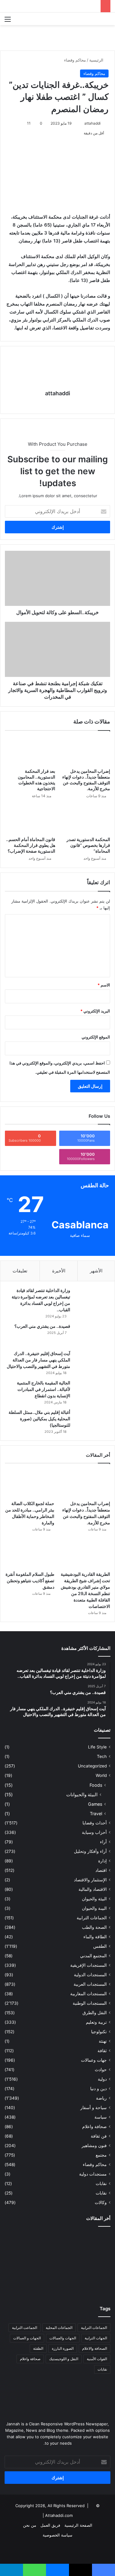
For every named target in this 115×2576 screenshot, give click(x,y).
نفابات (101, 2184)
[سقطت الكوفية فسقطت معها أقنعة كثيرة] (21, 2285)
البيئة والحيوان (94, 1899)
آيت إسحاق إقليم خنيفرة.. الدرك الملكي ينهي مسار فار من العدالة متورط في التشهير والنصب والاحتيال (38, 1360)
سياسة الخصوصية (57, 2535)
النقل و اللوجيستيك (64, 2359)
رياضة (101, 2098)
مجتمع (101, 2155)
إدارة (102, 1861)
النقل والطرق (95, 2013)
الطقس (100, 1946)
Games (95, 1804)
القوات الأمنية (97, 2359)
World (101, 1775)
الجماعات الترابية (92, 1918)
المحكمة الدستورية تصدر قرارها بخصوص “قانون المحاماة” (88, 845)
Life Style (97, 1747)
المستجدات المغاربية (88, 1994)
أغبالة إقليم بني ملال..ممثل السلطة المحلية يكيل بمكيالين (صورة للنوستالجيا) (39, 1419)
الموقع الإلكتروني (96, 1037)
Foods (96, 1785)
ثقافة (102, 2051)
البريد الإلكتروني (95, 1011)
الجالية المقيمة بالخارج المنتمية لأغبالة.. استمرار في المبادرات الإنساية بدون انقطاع (44, 1389)
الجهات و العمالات (27, 2338)
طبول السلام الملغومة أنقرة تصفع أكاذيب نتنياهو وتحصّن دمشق (30, 1581)
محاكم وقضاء (75, 60)
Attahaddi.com (59, 2515)
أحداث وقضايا (95, 1823)
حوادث (101, 2070)
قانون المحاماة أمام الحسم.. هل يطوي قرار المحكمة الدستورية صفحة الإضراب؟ (31, 845)
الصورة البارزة (63, 2348)
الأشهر (96, 1271)
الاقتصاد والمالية (93, 1889)
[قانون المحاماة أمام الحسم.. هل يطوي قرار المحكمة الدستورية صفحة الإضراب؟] (30, 819)
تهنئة (103, 2041)
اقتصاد (101, 1870)
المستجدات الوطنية (90, 2003)
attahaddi (92, 123)
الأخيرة (59, 1271)
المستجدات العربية (90, 1984)
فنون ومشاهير (94, 2146)
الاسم (104, 985)
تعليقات (20, 1271)
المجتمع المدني (93, 1956)
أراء (103, 1842)
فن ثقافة (99, 2136)
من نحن (30, 2525)
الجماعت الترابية (25, 2328)
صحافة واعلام (94, 2127)
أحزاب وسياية (94, 1832)
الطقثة (38, 2348)
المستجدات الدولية (90, 1975)
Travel (96, 1814)
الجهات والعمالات (63, 2338)
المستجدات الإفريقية (88, 1965)
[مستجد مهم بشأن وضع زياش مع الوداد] (21, 2263)
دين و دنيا (98, 2089)
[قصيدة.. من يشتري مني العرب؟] (92, 1335)
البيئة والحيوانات (82, 1795)
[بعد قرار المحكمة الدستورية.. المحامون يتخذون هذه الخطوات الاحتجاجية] (30, 751)
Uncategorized (92, 1766)
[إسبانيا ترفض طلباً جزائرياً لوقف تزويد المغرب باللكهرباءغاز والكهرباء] (94, 2285)
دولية (102, 2079)
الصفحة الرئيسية (78, 2525)
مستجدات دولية (93, 2174)
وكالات (101, 2202)
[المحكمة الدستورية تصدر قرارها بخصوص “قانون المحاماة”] (85, 819)
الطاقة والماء (95, 1937)
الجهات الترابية (96, 2338)
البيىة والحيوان (94, 1908)
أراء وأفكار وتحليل (90, 1851)
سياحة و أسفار (94, 2108)
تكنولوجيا (99, 2032)
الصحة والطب (94, 1927)
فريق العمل (50, 2525)
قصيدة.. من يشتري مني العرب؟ (42, 1326)
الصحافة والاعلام (95, 2348)
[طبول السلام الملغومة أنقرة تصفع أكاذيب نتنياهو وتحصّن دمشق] (30, 1554)
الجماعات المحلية (59, 2328)
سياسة (101, 2117)
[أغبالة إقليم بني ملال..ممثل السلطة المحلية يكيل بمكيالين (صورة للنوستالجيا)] (92, 1421)
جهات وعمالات (94, 2060)
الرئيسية (97, 60)
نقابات (101, 2193)
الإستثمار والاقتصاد (90, 1880)
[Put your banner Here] (57, 37)
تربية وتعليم (96, 2022)
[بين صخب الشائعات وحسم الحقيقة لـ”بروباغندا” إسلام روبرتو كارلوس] (94, 2242)
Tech (102, 1756)
